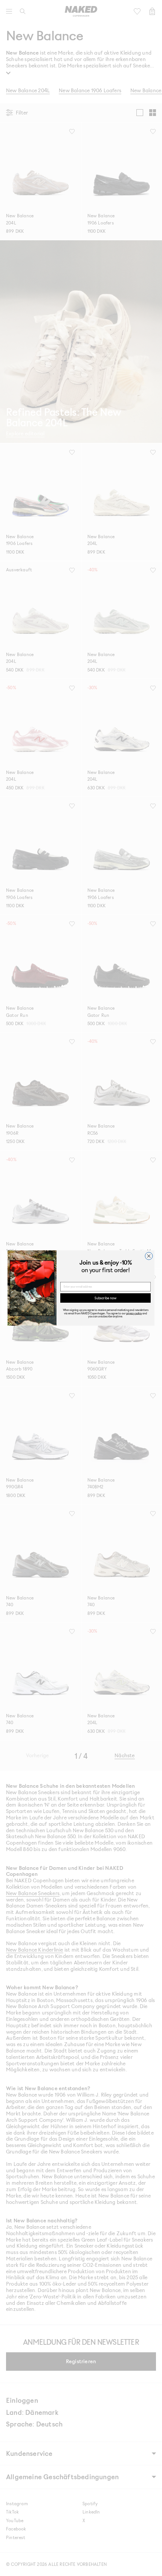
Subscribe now (105, 1298)
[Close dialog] (149, 1256)
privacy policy (134, 1313)
